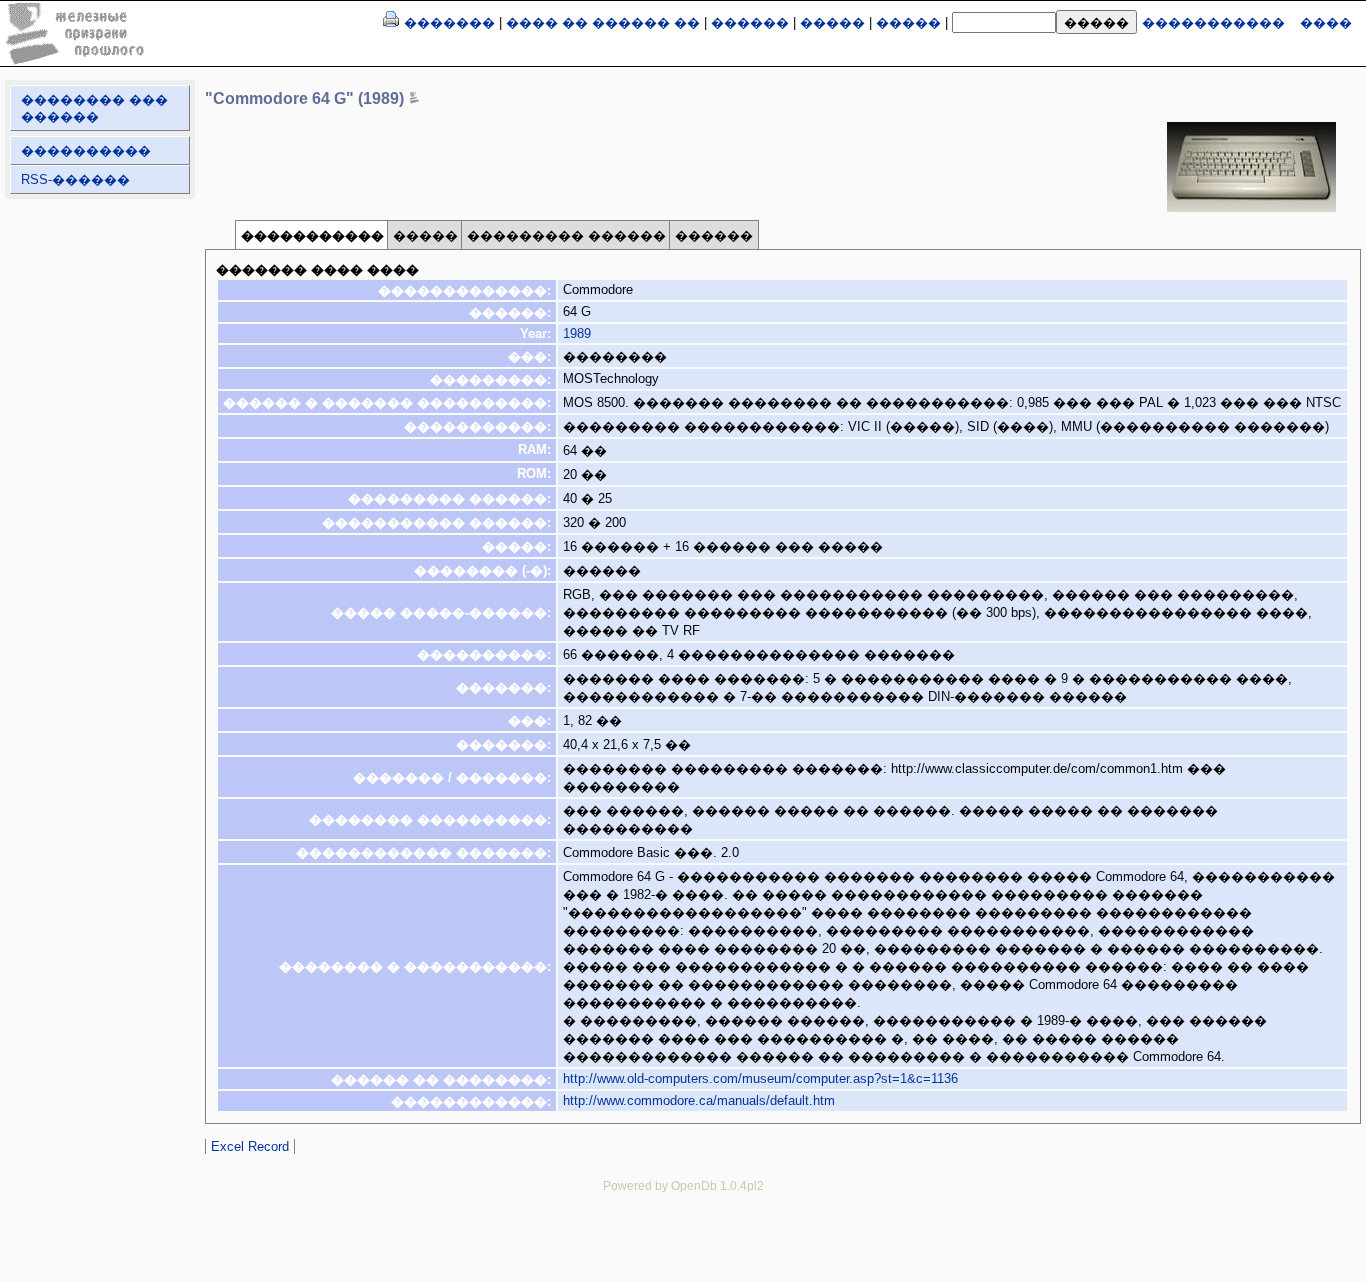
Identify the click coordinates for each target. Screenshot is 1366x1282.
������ (750, 22)
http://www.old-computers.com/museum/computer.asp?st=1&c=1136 (760, 1078)
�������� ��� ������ (94, 108)
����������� (1213, 22)
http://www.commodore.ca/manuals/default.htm (699, 1100)
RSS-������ (75, 179)
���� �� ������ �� (603, 22)
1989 (577, 333)
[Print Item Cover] (391, 22)
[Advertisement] (683, 1252)
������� (449, 22)
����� (832, 22)
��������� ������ (566, 235)
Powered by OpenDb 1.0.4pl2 (683, 1185)
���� (1326, 22)
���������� (86, 150)
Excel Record (250, 1146)
